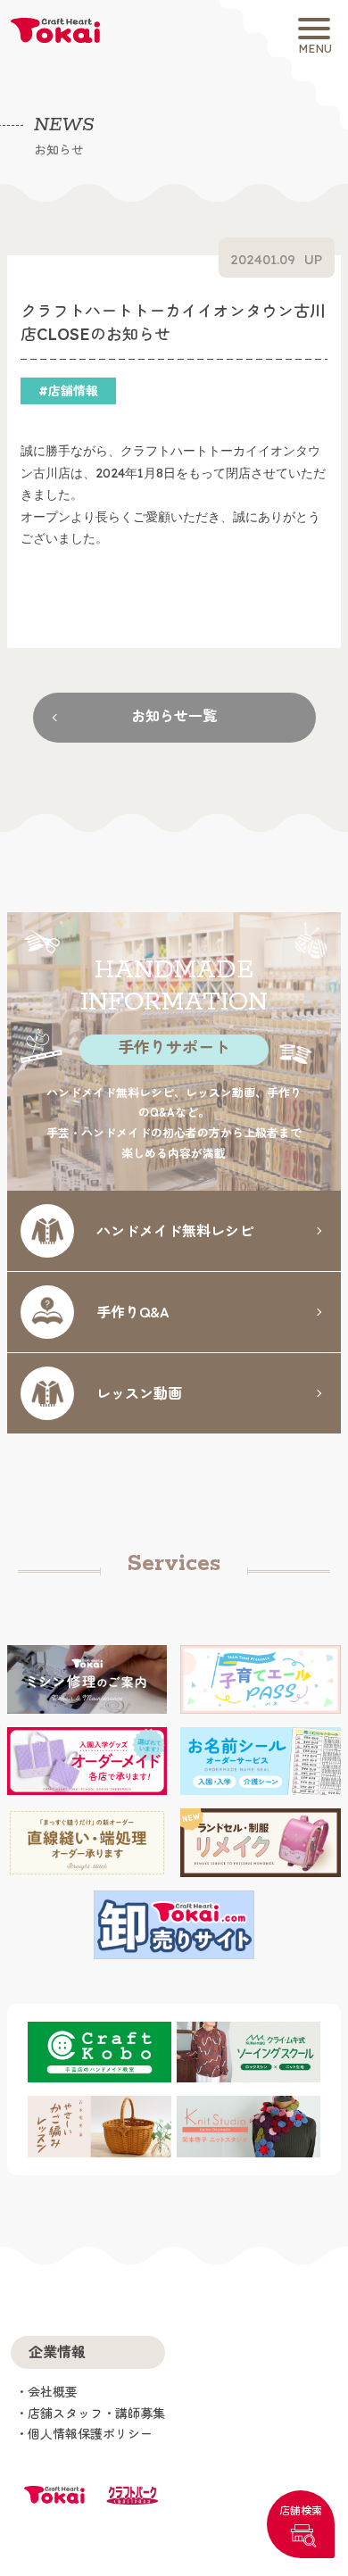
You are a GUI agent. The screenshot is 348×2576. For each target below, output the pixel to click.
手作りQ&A (133, 1311)
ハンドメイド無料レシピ (175, 1230)
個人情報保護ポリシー (90, 2434)
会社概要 (53, 2392)
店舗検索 (301, 2510)
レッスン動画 (139, 1392)
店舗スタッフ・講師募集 (96, 2414)
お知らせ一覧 (174, 716)
